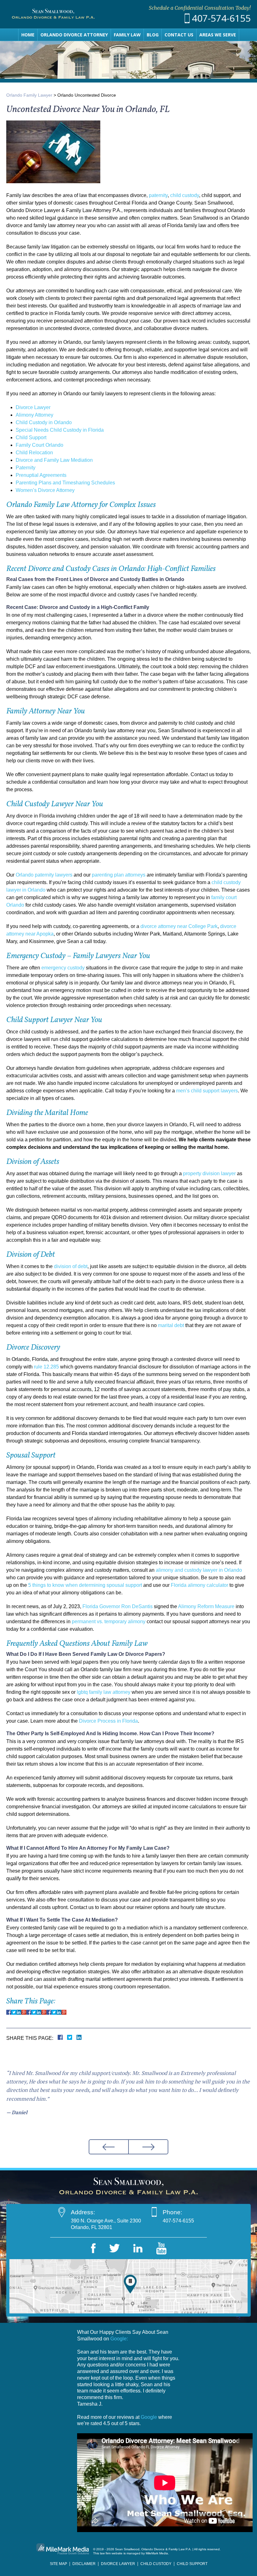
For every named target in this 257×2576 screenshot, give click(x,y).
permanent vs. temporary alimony (109, 1621)
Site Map (58, 2564)
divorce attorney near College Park (179, 926)
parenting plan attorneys (119, 875)
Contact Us (179, 35)
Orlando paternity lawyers (44, 875)
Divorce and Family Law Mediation (54, 460)
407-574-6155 (221, 18)
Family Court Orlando (39, 445)
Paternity (26, 468)
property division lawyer (209, 1173)
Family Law (127, 35)
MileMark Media (157, 2553)
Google (149, 2417)
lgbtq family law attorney (104, 1692)
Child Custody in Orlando (44, 422)
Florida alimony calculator (199, 1585)
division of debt (71, 1266)
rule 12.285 (46, 1367)
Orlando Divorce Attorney (74, 35)
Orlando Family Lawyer (29, 95)
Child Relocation (34, 453)
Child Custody (156, 2564)
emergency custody (63, 968)
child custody (185, 195)
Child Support (31, 437)
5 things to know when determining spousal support (85, 1585)
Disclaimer (84, 2564)
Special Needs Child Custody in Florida (60, 430)
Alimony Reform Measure (206, 1606)
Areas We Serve (218, 35)
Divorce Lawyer (33, 407)
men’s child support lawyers (207, 1091)
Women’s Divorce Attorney (45, 490)
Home (28, 35)
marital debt (171, 1325)
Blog (153, 35)
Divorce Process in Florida (108, 1721)
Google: (119, 2339)
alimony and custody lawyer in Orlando (199, 1570)
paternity (158, 195)
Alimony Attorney (34, 415)
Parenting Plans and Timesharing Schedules (65, 483)
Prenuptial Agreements (41, 475)
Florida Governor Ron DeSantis (118, 1606)
